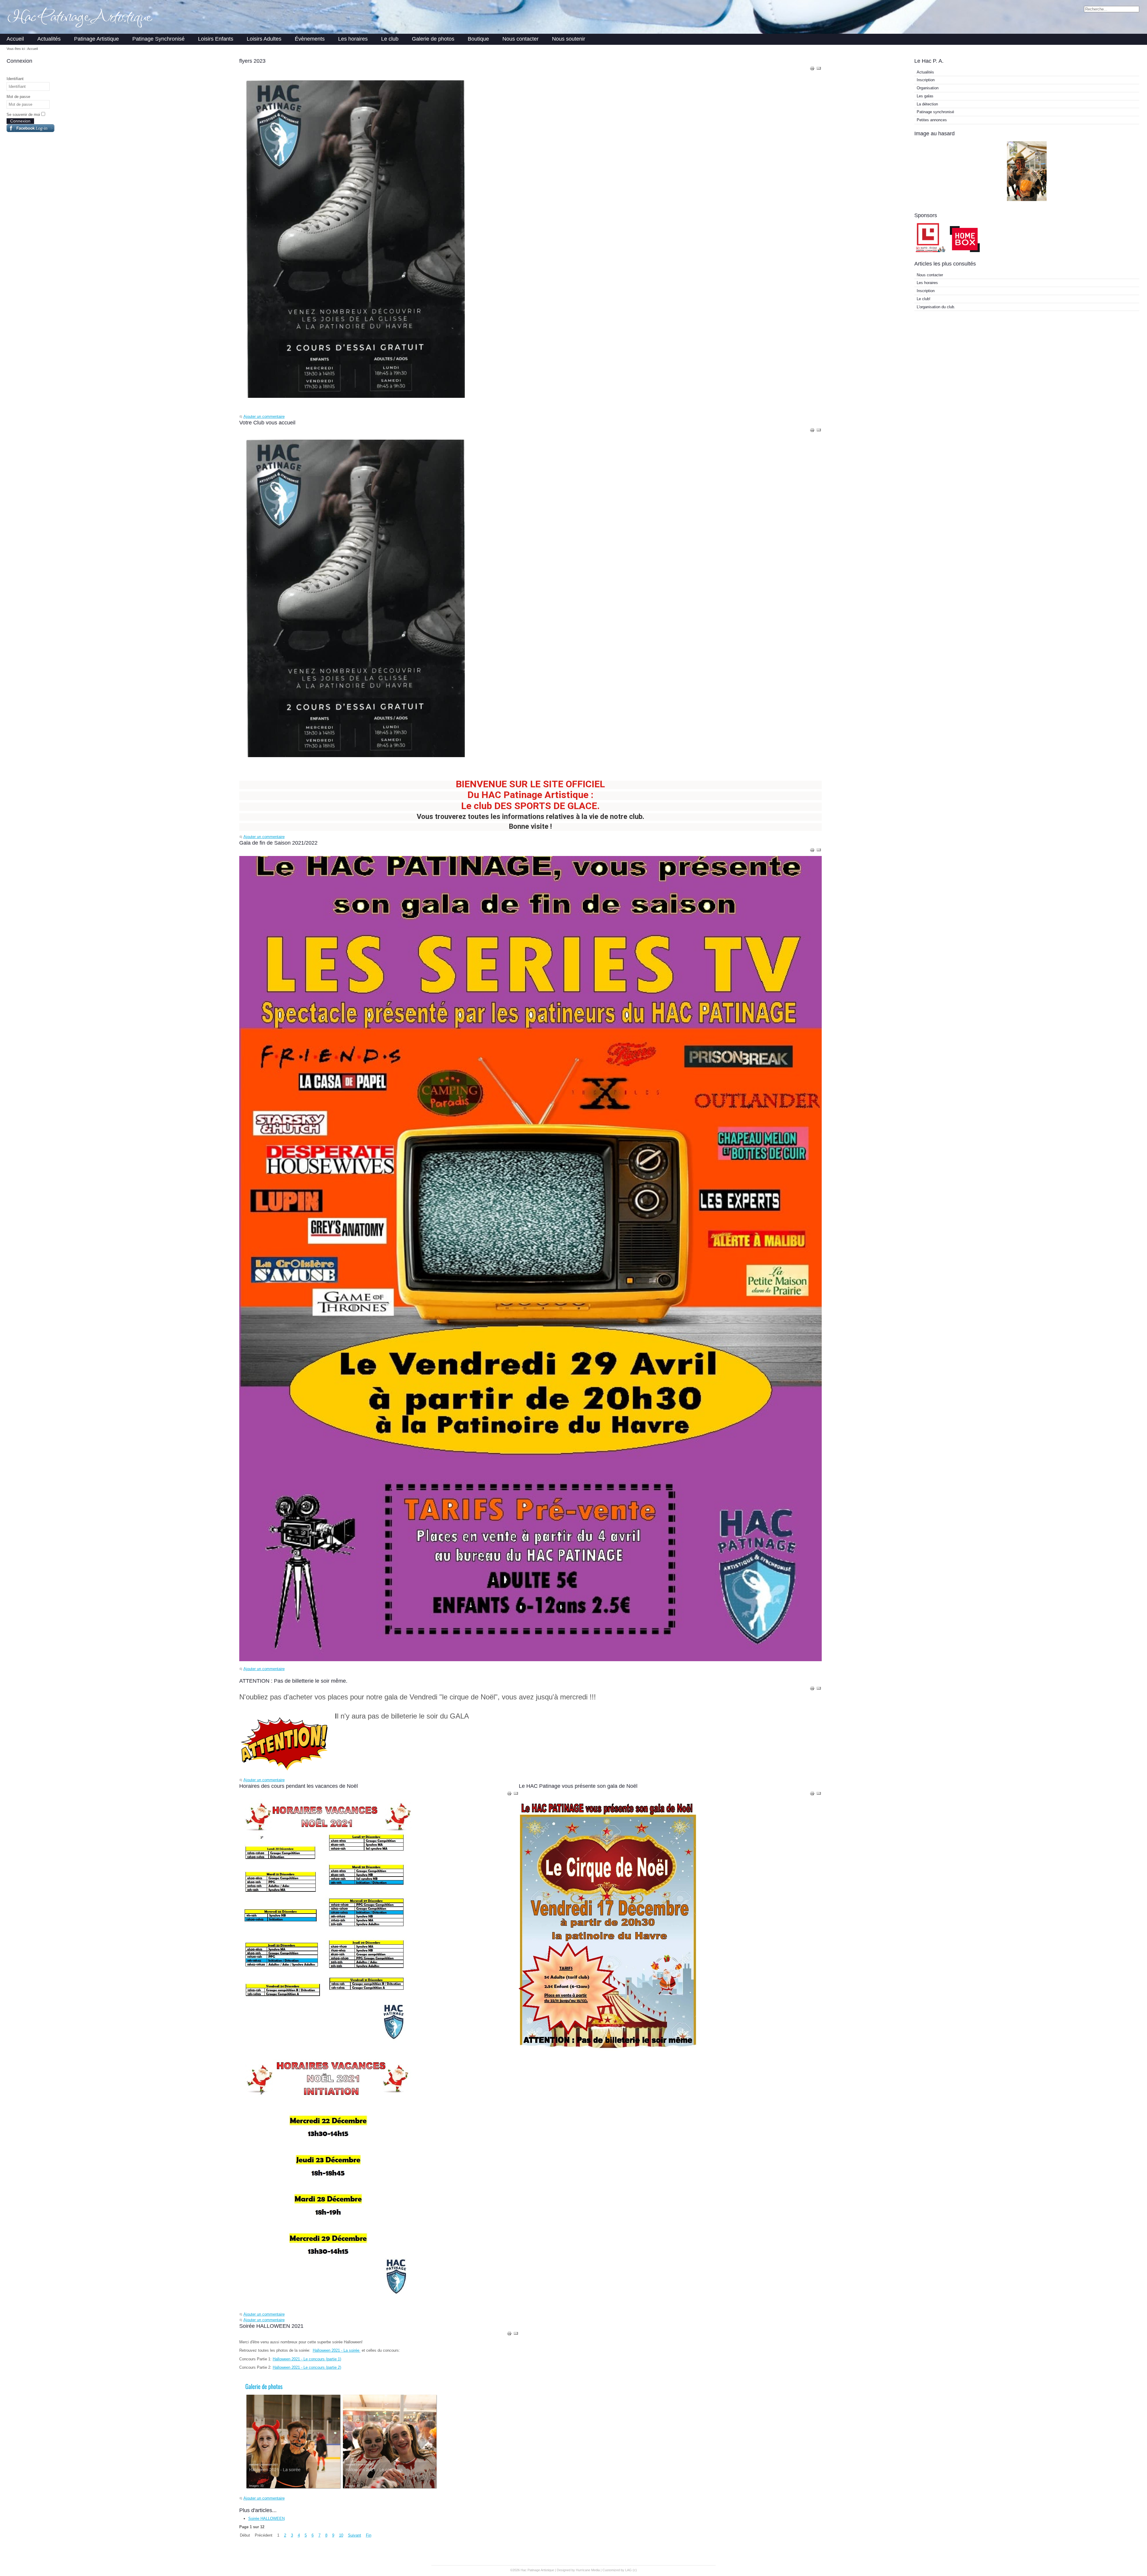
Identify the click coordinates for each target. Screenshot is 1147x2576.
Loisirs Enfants (216, 39)
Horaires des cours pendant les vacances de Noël (299, 1786)
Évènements (310, 39)
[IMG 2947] (1027, 200)
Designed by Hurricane (574, 2570)
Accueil (15, 39)
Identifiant (15, 79)
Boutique (478, 39)
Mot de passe (18, 97)
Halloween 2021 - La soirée (337, 2350)
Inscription (926, 80)
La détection (927, 104)
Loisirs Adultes (264, 39)
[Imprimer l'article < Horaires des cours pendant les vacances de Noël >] (510, 1795)
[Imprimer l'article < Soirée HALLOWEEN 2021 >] (510, 2335)
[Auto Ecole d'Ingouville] (931, 252)
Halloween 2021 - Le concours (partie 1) (307, 2359)
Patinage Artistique (96, 39)
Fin (369, 2535)
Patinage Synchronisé (158, 39)
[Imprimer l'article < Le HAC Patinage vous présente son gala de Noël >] (813, 1795)
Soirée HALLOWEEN (266, 2519)
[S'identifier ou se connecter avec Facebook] (28, 128)
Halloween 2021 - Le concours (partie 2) (307, 2367)
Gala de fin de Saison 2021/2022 (278, 843)
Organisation (928, 88)
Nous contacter (520, 39)
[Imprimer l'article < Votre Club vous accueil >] (813, 431)
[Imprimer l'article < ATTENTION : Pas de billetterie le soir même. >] (813, 1689)
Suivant (355, 2535)
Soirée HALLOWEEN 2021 (271, 2326)
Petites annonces (932, 120)
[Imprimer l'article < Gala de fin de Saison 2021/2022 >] (813, 851)
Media (595, 2570)
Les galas (925, 96)
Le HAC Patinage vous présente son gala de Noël (578, 1786)
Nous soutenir (569, 39)
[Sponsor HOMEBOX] (965, 252)
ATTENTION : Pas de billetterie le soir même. (293, 1681)
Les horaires (353, 39)
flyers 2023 (252, 61)
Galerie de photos (433, 39)
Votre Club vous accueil (267, 423)
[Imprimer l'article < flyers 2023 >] (813, 69)
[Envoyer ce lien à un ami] (819, 69)
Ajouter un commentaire (264, 416)
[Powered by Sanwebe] (52, 131)
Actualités (49, 39)
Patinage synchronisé (935, 112)
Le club (390, 39)
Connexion (20, 121)
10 (341, 2535)
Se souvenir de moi (23, 115)
